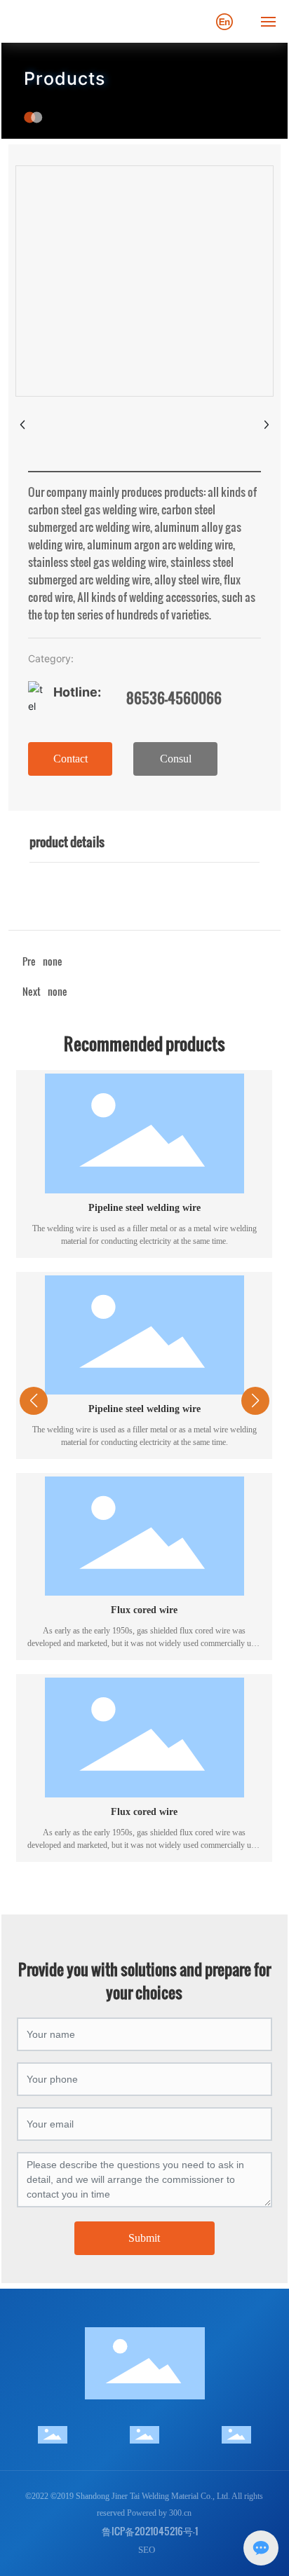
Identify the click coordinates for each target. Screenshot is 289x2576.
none (58, 991)
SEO (147, 2550)
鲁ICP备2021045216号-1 (150, 2531)
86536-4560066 (174, 698)
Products (65, 78)
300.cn (180, 2513)
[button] (130, 1884)
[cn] (224, 20)
